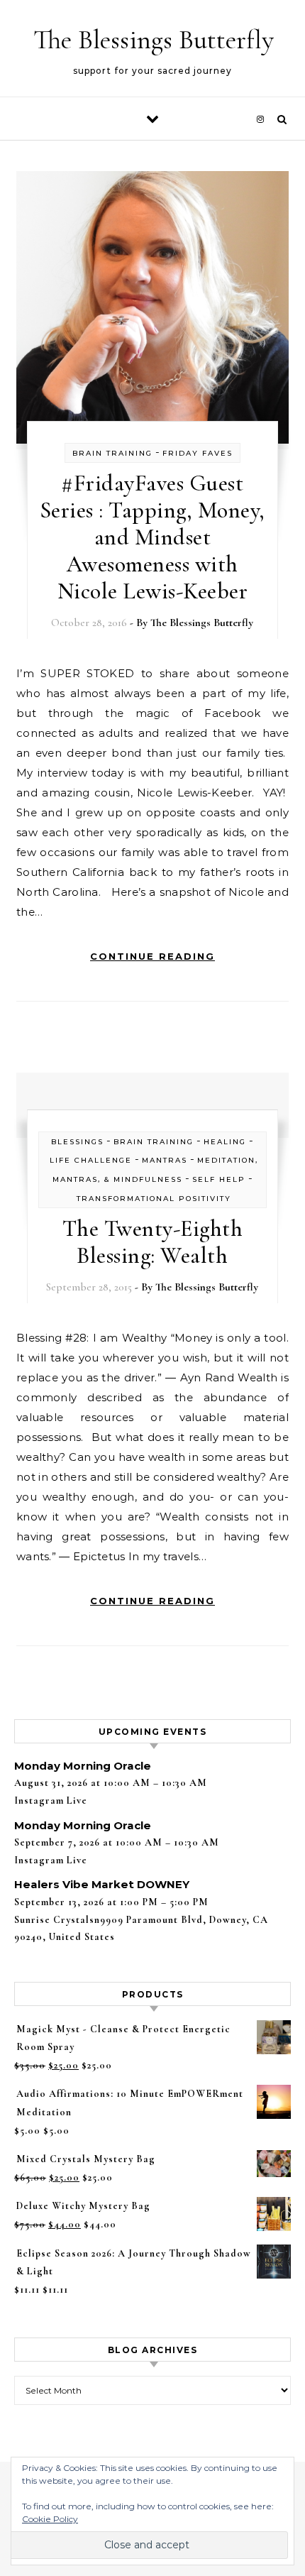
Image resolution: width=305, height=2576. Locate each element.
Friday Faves (198, 453)
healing (225, 1142)
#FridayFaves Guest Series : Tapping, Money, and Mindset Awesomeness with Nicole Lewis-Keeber (152, 537)
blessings (77, 1142)
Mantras (165, 1160)
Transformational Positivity (154, 1199)
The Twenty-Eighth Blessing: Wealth (153, 1242)
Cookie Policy (50, 2519)
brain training (112, 453)
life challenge (91, 1160)
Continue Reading (152, 956)
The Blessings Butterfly (154, 40)
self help (219, 1179)
